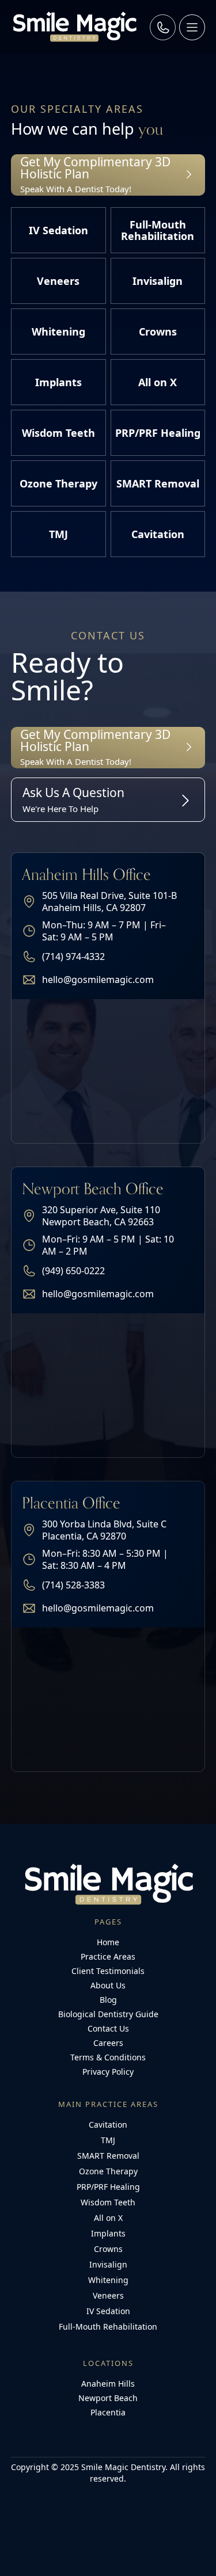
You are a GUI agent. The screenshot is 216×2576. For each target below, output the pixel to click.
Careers (108, 2043)
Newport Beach (108, 2398)
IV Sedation (108, 2311)
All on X (108, 2218)
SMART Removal (108, 2156)
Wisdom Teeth (108, 2202)
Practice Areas (108, 1956)
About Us (108, 1985)
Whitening (108, 2280)
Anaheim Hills (108, 2383)
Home (108, 1942)
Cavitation (108, 2125)
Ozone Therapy (108, 2171)
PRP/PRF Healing (108, 2187)
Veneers (108, 2295)
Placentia (108, 2412)
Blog (108, 2000)
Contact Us (108, 2028)
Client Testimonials (108, 1971)
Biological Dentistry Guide (108, 2014)
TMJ (108, 2140)
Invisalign (108, 2264)
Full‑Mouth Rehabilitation (108, 2327)
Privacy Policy (108, 2072)
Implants (108, 2233)
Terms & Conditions (108, 2057)
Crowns (108, 2249)
